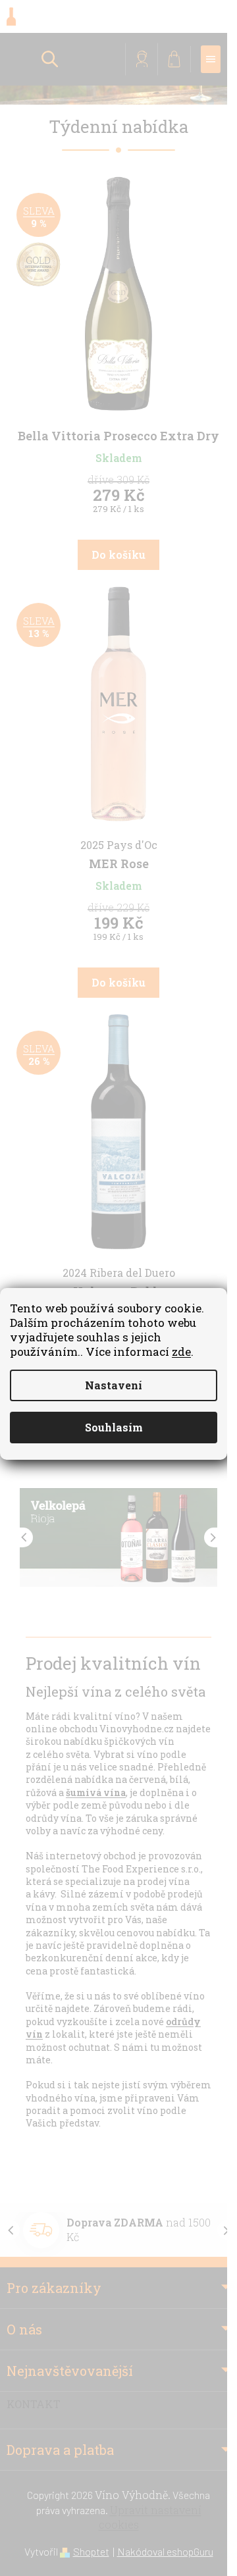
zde (181, 1352)
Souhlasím (114, 1427)
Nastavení (114, 1385)
